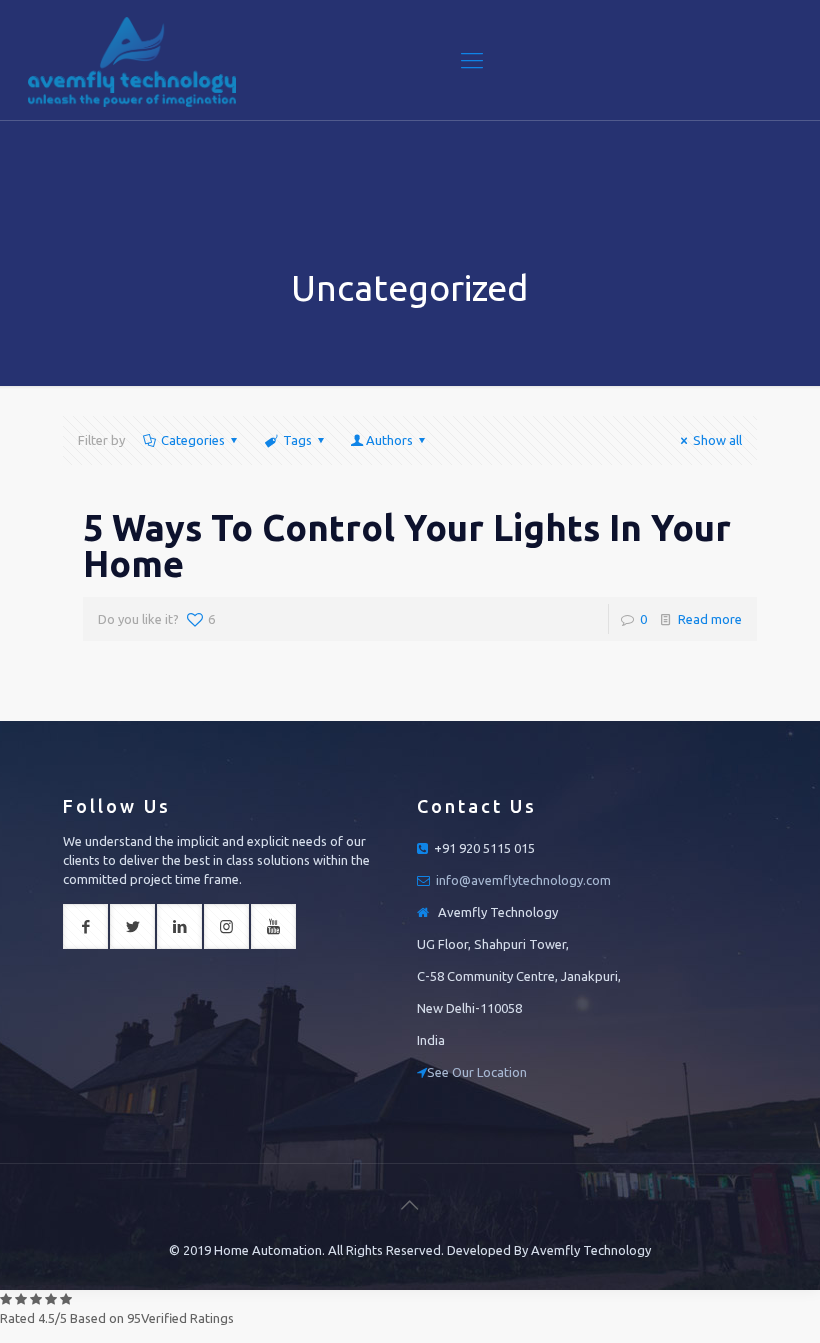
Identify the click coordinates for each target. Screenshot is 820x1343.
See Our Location (477, 1072)
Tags (297, 440)
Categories (193, 440)
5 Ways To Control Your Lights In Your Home (407, 545)
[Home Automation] (132, 60)
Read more (710, 619)
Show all (717, 440)
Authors (389, 440)
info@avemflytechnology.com (523, 880)
